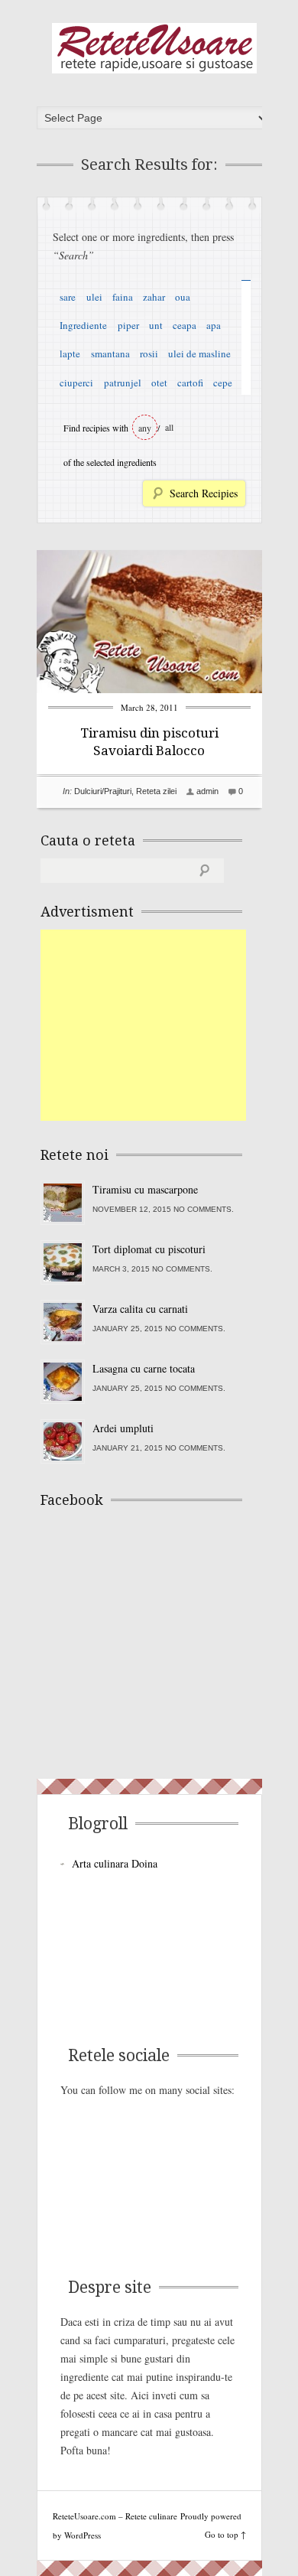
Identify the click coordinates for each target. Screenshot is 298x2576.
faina (123, 297)
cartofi (190, 383)
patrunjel (123, 383)
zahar (154, 297)
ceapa (185, 325)
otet (159, 383)
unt (156, 325)
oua (183, 297)
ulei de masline (199, 353)
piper (128, 325)
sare (68, 297)
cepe (223, 383)
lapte (70, 353)
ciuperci (76, 383)
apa (214, 325)
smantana (110, 353)
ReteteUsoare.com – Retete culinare (154, 48)
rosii (149, 353)
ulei (94, 297)
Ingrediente (83, 325)
